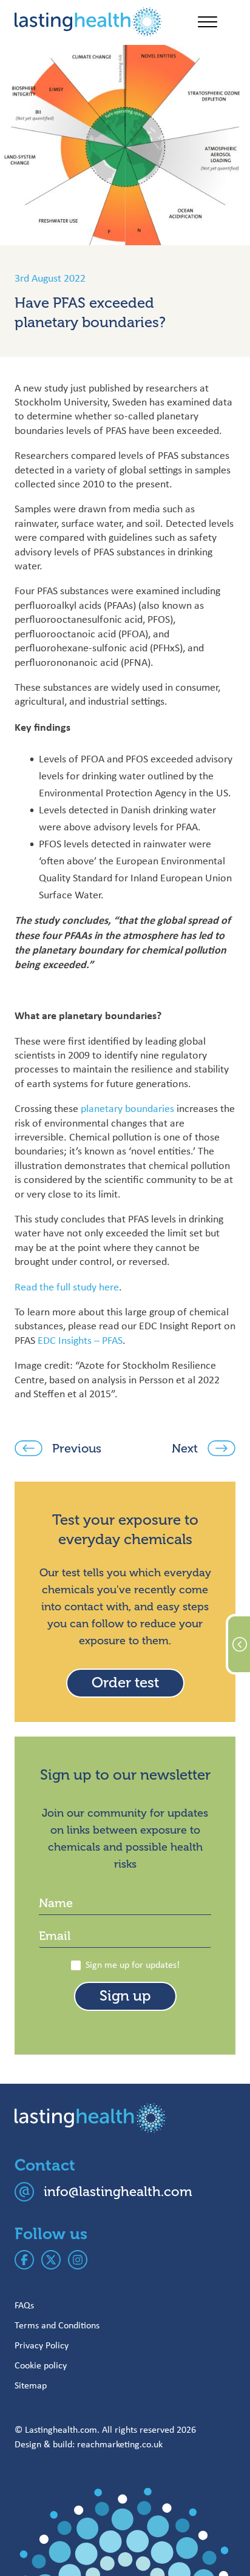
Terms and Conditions (57, 2325)
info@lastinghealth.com (118, 2191)
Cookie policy (41, 2365)
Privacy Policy (42, 2345)
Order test (125, 1683)
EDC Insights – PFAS (80, 1340)
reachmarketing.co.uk (120, 2444)
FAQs (24, 2305)
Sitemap (31, 2385)
